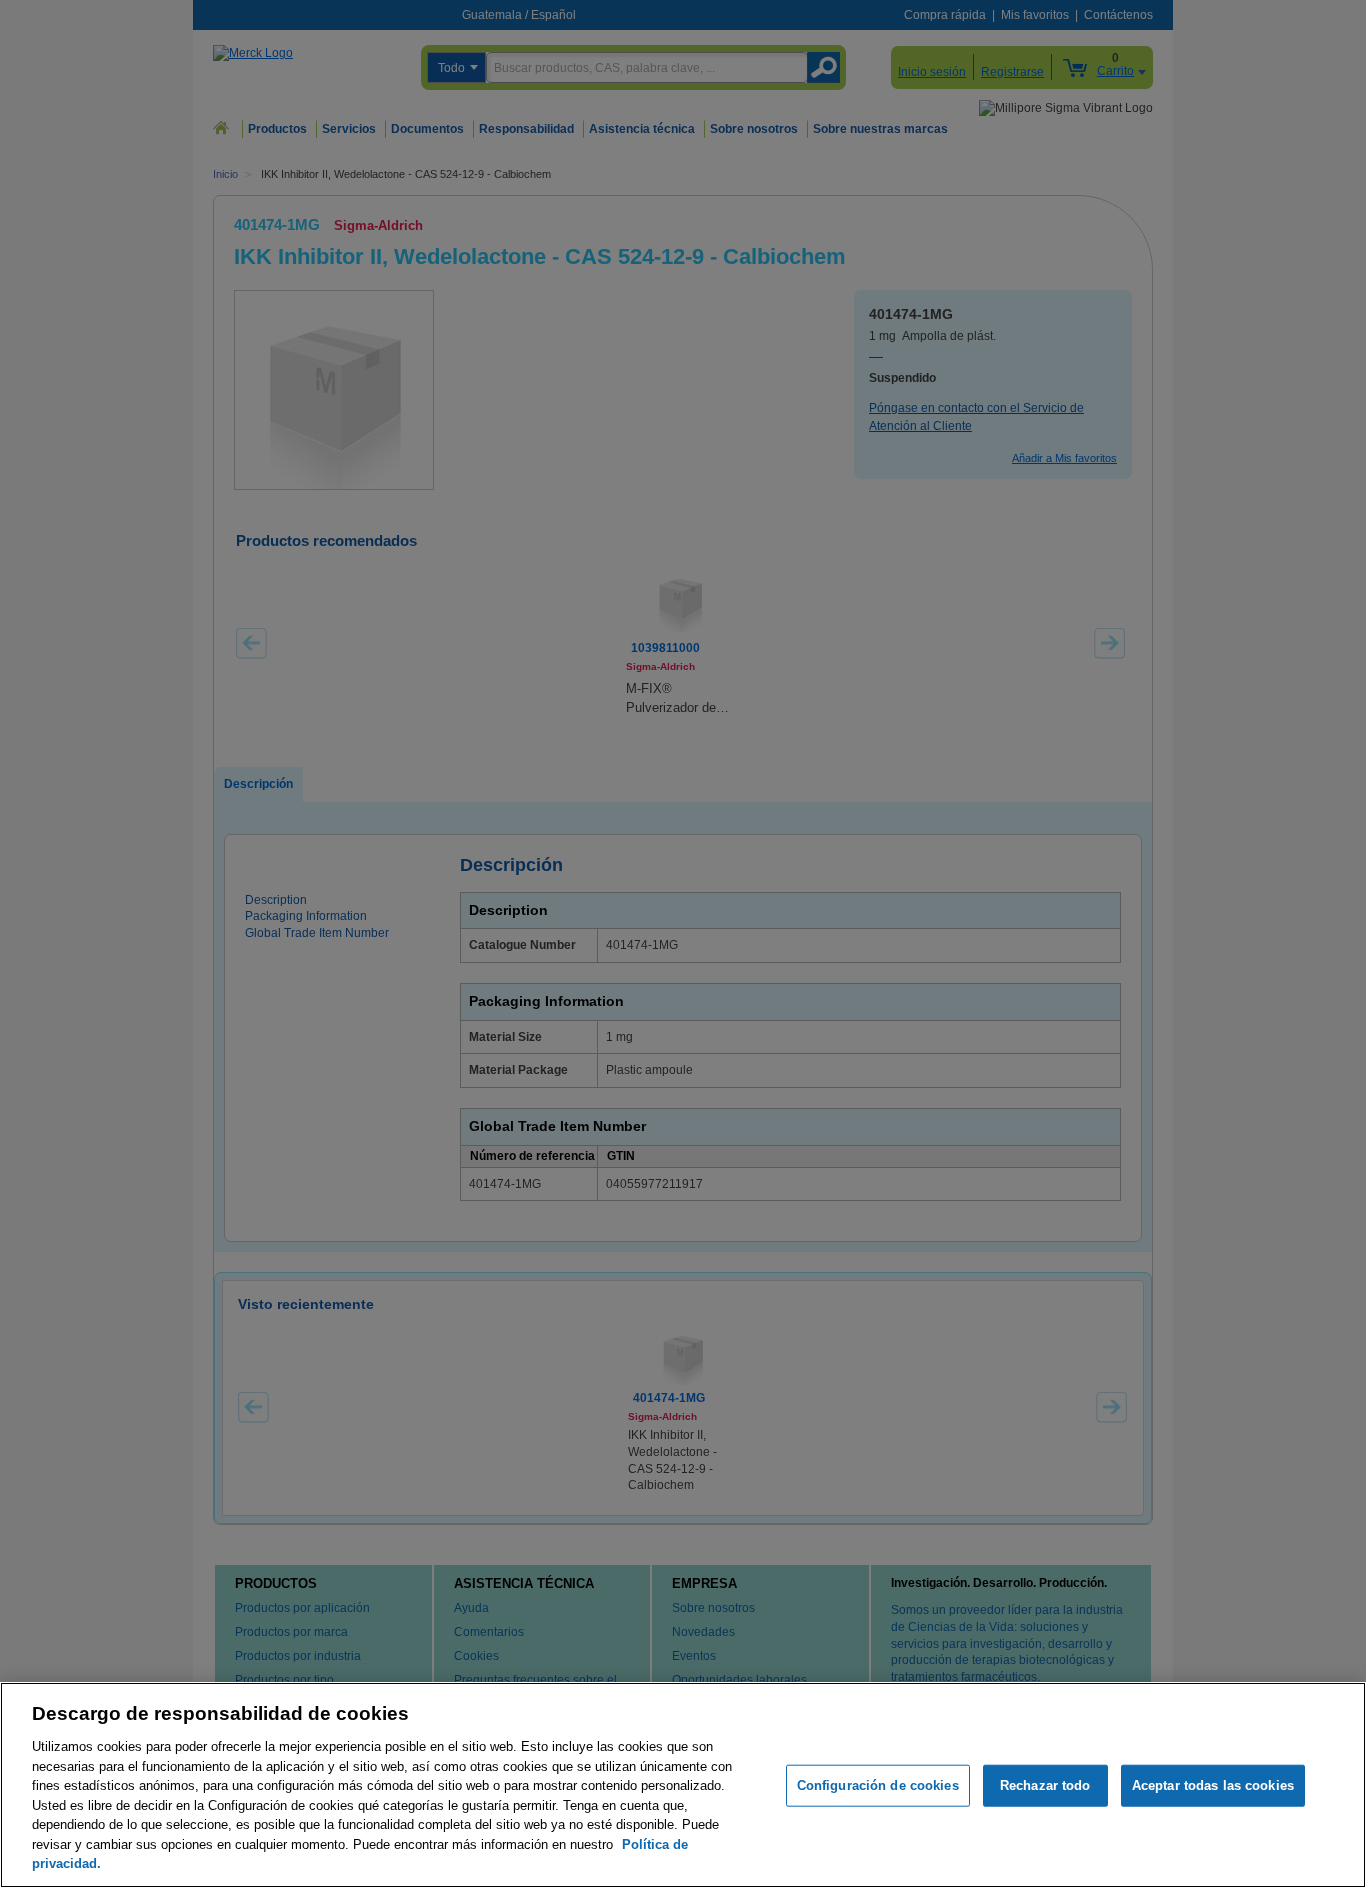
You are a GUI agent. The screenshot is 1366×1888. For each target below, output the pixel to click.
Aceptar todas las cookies (1213, 1785)
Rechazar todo (1045, 1785)
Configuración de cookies (878, 1785)
